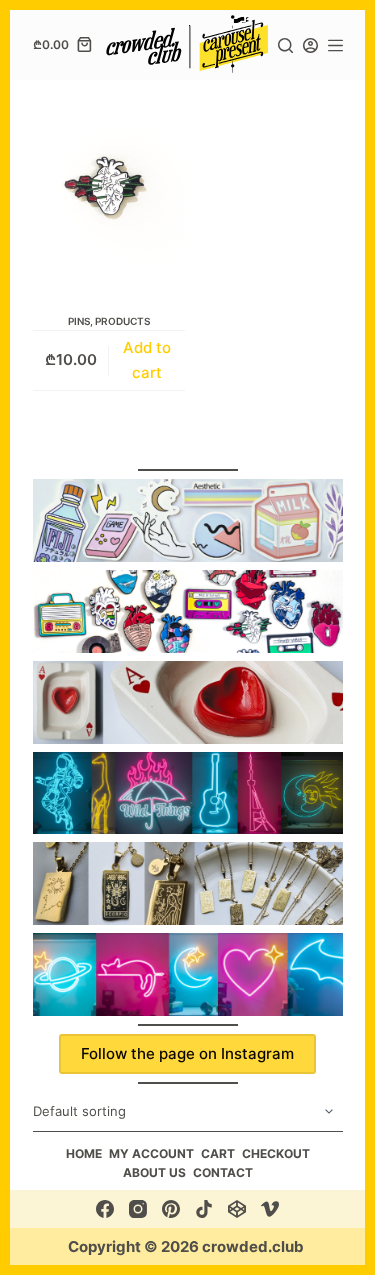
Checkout (276, 1153)
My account (151, 1153)
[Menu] (335, 45)
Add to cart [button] (147, 360)
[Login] (310, 45)
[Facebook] (105, 1209)
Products (122, 321)
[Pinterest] (171, 1209)
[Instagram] (138, 1209)
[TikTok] (204, 1209)
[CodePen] (237, 1209)
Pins (79, 321)
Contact (223, 1172)
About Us (154, 1172)
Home (84, 1153)
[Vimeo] (270, 1209)
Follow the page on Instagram (187, 1053)
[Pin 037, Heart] (109, 186)
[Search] (285, 45)
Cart (218, 1153)
